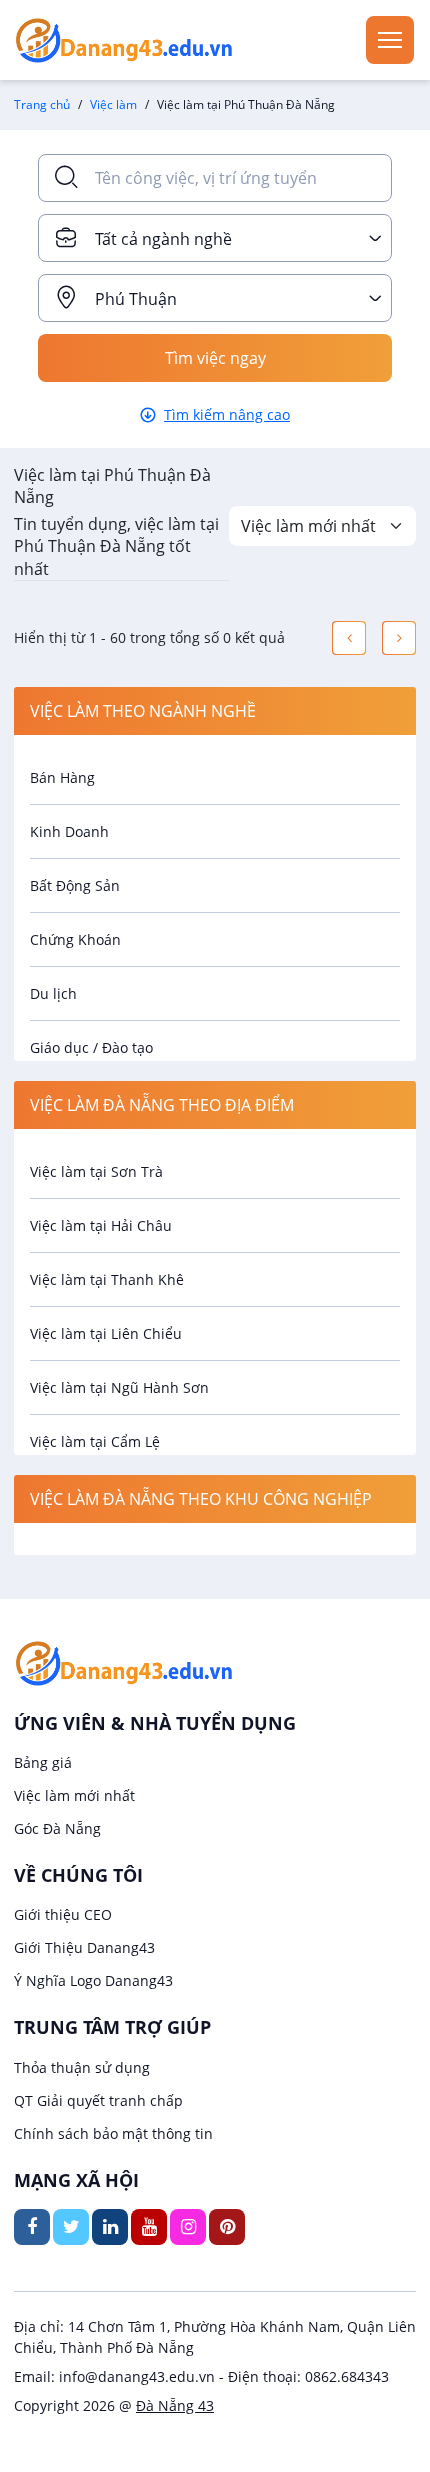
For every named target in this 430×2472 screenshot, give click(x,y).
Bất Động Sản (75, 885)
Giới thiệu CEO (63, 1914)
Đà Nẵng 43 (175, 2405)
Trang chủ (42, 104)
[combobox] (215, 238)
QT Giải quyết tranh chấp (98, 2100)
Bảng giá (43, 1762)
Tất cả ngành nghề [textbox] (163, 239)
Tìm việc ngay (215, 358)
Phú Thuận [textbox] (136, 299)
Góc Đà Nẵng (57, 1828)
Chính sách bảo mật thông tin (113, 2133)
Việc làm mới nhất (74, 1795)
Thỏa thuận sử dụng (82, 2067)
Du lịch (53, 993)
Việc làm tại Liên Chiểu (106, 1333)
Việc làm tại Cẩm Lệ (95, 1441)
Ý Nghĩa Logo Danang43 (93, 1980)
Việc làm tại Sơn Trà (96, 1171)
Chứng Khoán (75, 939)
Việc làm (113, 104)
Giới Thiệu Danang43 (84, 1947)
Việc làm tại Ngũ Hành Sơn (119, 1387)
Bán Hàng (62, 777)
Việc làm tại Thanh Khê (107, 1279)
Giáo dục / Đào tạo (91, 1047)
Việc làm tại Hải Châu (101, 1225)
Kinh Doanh (69, 831)
